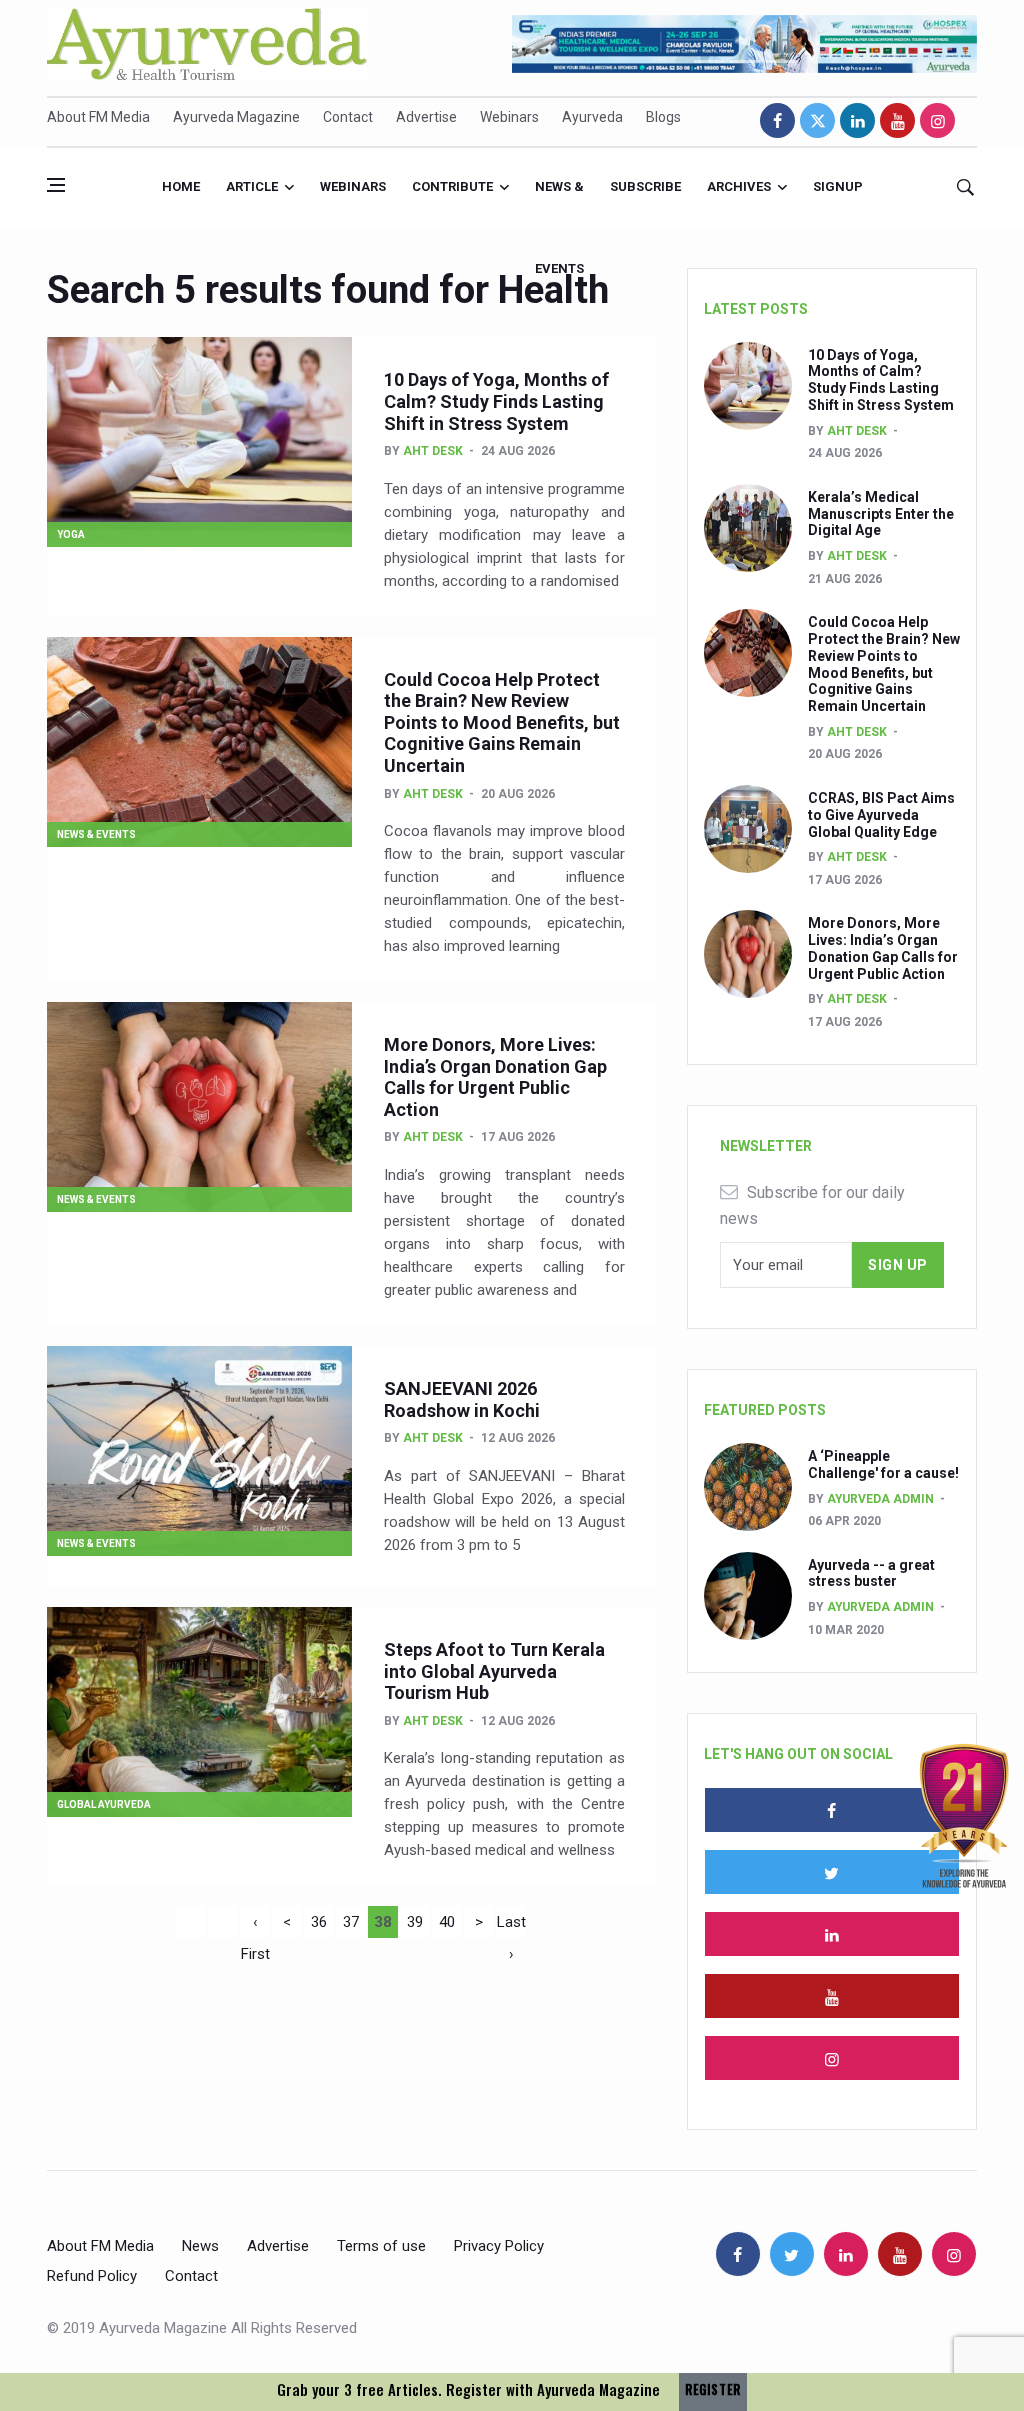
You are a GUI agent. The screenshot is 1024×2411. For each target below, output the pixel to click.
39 (415, 1922)
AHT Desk (433, 451)
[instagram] (937, 120)
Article (252, 186)
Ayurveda (592, 117)
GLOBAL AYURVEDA (104, 1804)
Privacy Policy (499, 2246)
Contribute (452, 186)
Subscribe (645, 186)
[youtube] (897, 120)
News (200, 2246)
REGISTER (713, 2389)
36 (319, 1922)
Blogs (663, 117)
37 (351, 1922)
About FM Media (98, 117)
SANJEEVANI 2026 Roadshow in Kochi (462, 1399)
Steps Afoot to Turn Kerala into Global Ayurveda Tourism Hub (494, 1671)
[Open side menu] (56, 185)
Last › (511, 1925)
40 (447, 1922)
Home (181, 186)
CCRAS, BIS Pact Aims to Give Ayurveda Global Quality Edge (881, 815)
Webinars (509, 117)
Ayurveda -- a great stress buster (871, 1573)
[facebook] (777, 120)
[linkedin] (857, 120)
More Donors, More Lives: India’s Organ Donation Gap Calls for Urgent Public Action (495, 1077)
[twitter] (817, 120)
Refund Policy (92, 2276)
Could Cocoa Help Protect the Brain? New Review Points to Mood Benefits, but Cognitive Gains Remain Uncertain (502, 722)
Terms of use (381, 2246)
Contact (348, 117)
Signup (838, 186)
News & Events (559, 203)
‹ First (255, 1925)
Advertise (426, 117)
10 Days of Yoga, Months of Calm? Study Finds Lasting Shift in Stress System (496, 401)
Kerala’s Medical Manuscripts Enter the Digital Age (881, 514)
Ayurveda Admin (880, 1499)
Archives (739, 186)
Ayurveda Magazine (236, 117)
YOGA (71, 534)
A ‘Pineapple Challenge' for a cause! (883, 1464)
